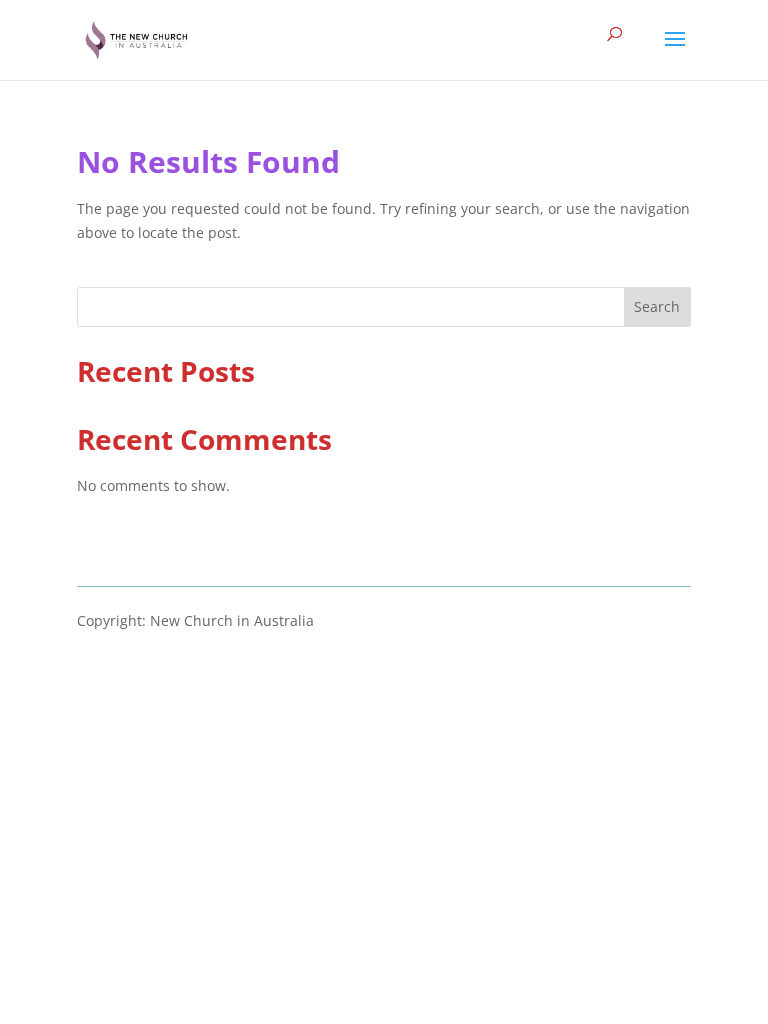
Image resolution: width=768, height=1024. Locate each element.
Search (657, 306)
